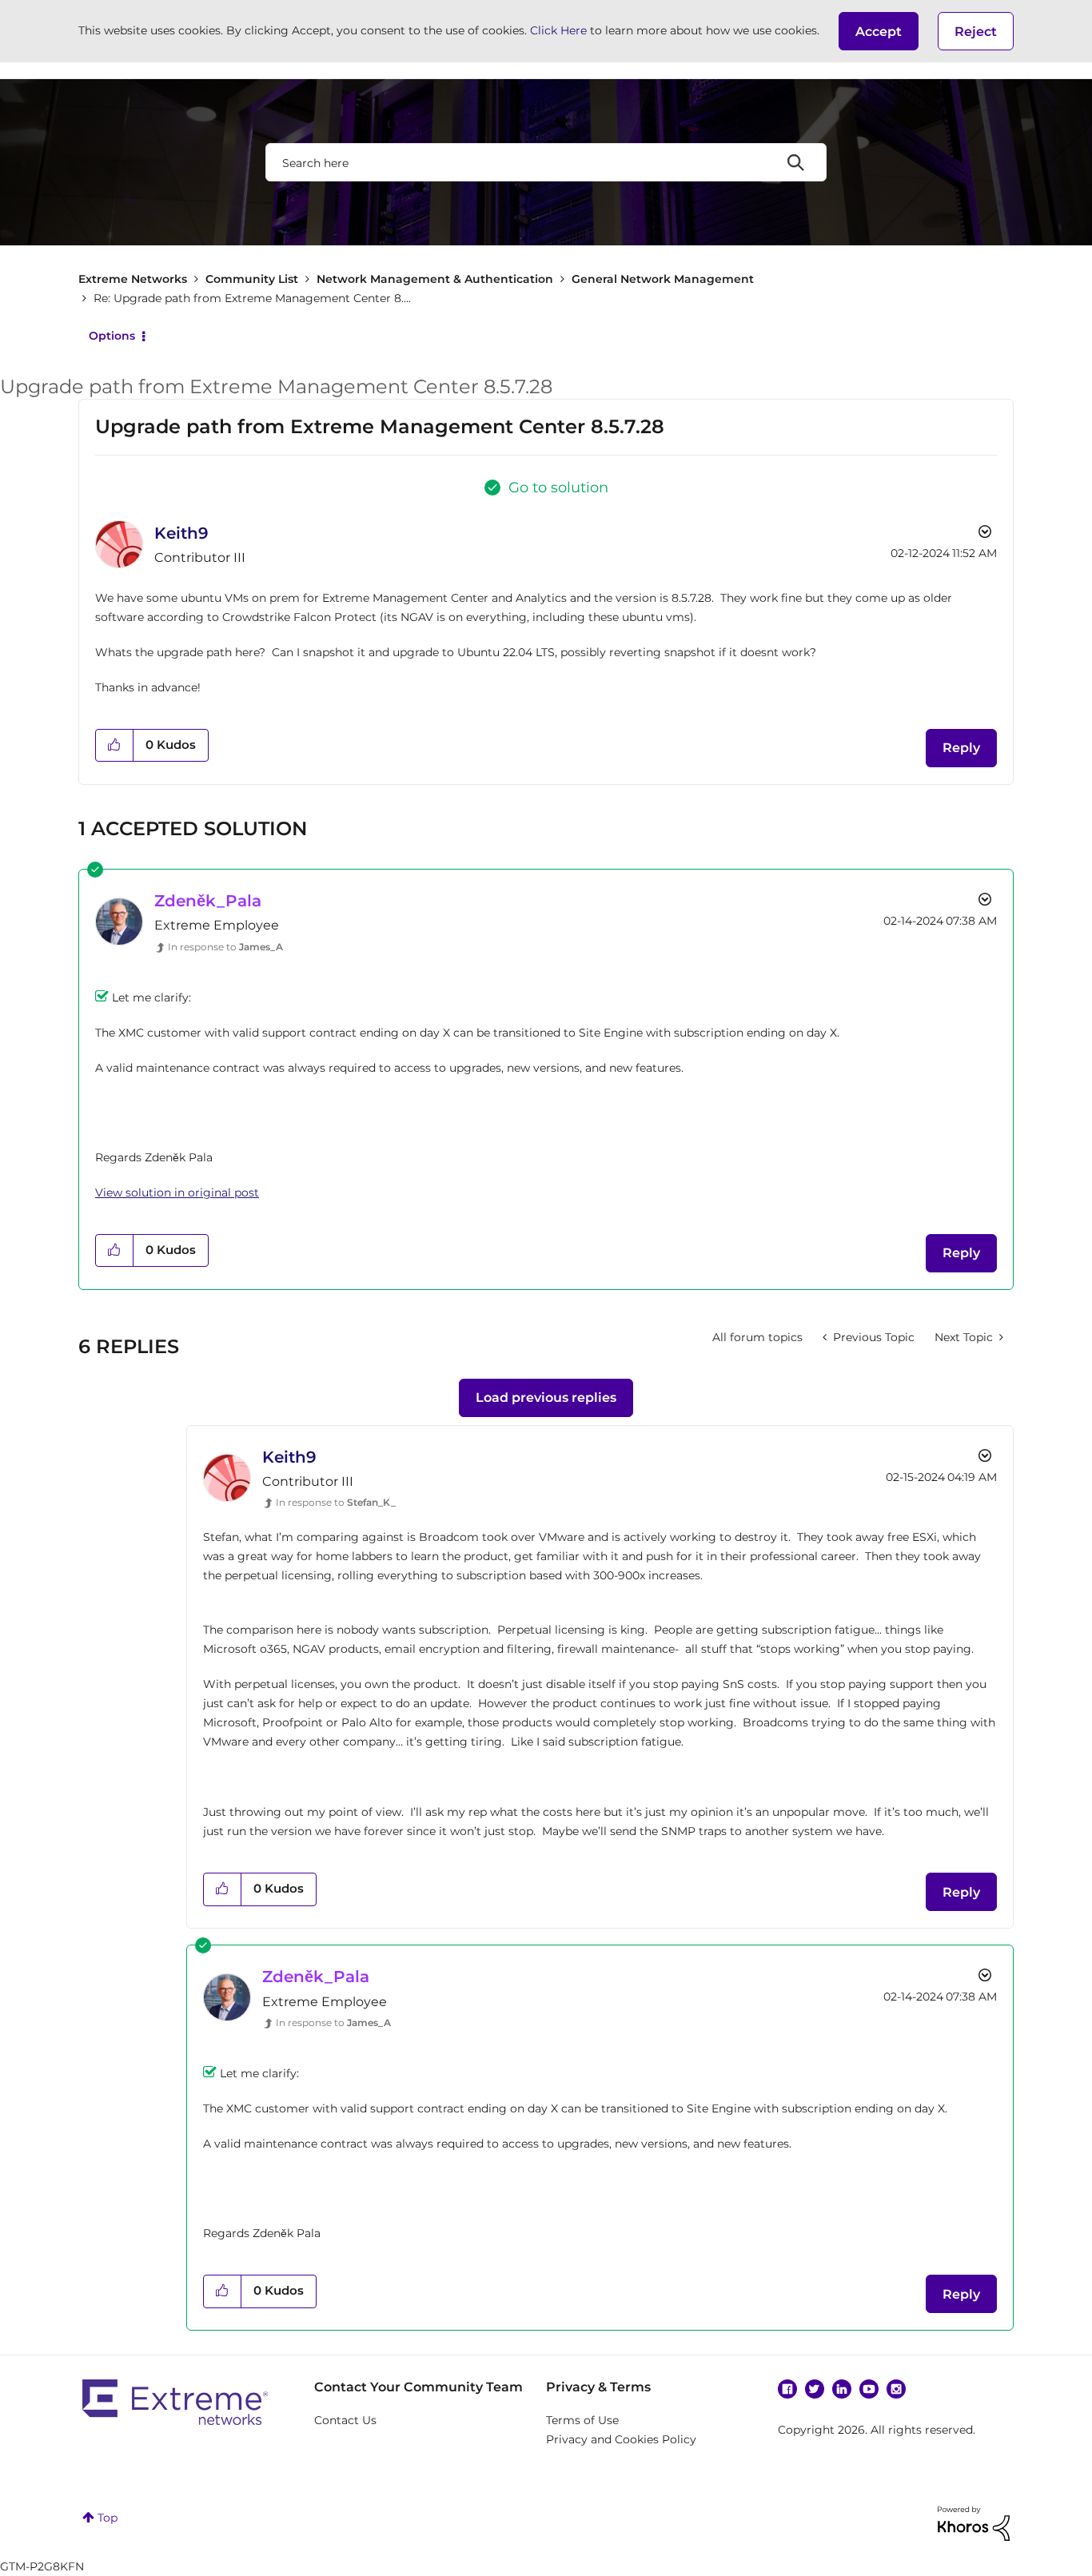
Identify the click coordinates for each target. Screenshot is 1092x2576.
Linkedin (842, 2389)
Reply (961, 748)
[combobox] (546, 162)
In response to (225, 947)
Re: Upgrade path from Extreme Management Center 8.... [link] (252, 298)
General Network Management (663, 279)
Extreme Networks (133, 279)
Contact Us (345, 2420)
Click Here (558, 30)
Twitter (815, 2389)
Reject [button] (976, 32)
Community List (252, 279)
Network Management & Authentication (435, 279)
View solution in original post (177, 1192)
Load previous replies (546, 1397)
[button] (879, 31)
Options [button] (112, 336)
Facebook (787, 2389)
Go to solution (558, 488)
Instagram (896, 2389)
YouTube (869, 2389)
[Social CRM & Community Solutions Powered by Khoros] (974, 2522)
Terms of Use (582, 2420)
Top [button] (108, 2518)
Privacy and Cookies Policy (621, 2439)
